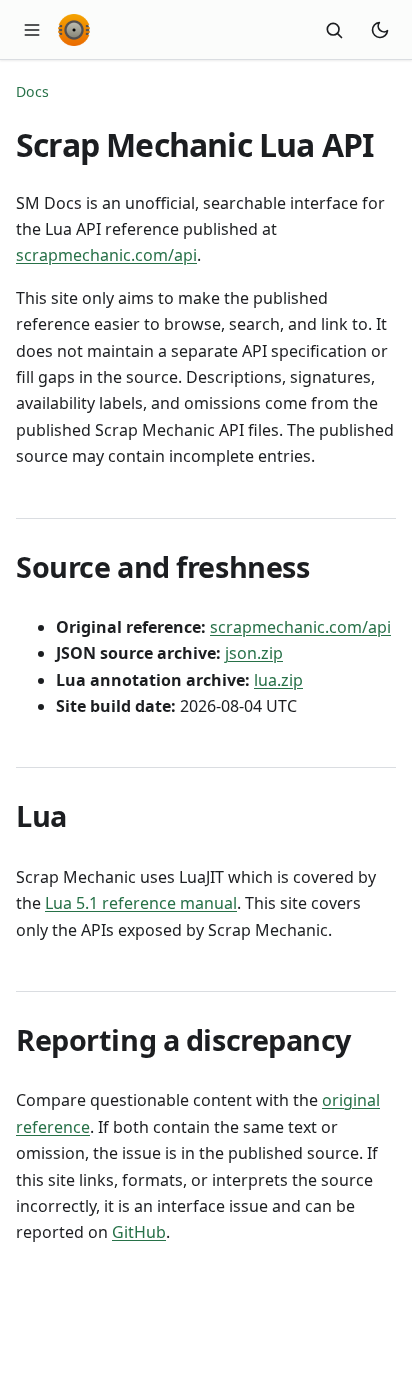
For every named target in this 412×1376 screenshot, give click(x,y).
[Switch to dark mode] (380, 30)
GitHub (139, 1232)
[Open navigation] (32, 30)
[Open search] (334, 30)
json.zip (254, 653)
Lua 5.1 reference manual (141, 903)
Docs (32, 91)
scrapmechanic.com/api (106, 255)
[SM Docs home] (74, 30)
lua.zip (278, 680)
